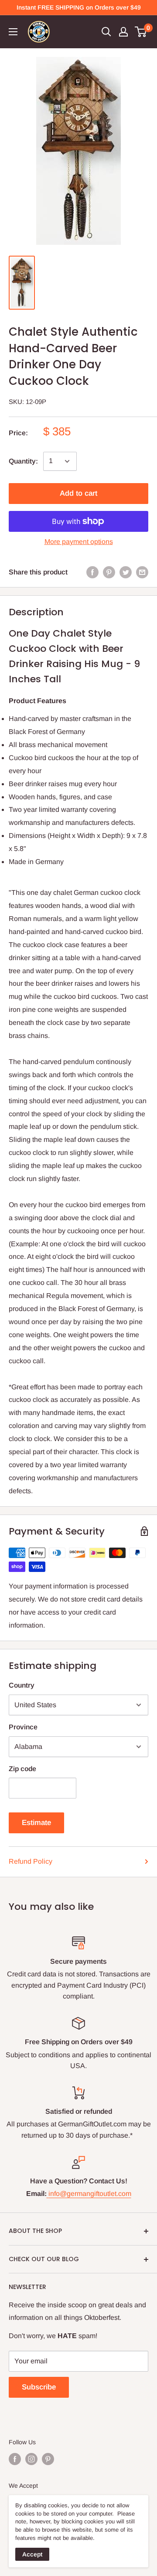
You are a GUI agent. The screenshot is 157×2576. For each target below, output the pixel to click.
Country (22, 1685)
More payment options (79, 542)
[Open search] (106, 32)
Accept (32, 2554)
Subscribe (39, 2387)
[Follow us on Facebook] (15, 2459)
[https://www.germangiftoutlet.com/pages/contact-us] (48, 2194)
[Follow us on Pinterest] (48, 2459)
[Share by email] (142, 572)
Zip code (22, 1769)
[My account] (123, 32)
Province (23, 1727)
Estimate (36, 1823)
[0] (141, 32)
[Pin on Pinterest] (109, 572)
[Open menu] (13, 32)
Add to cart (78, 493)
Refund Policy (31, 1861)
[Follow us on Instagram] (31, 2459)
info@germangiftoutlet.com (90, 2194)
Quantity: (23, 461)
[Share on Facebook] (92, 572)
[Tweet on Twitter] (126, 572)
